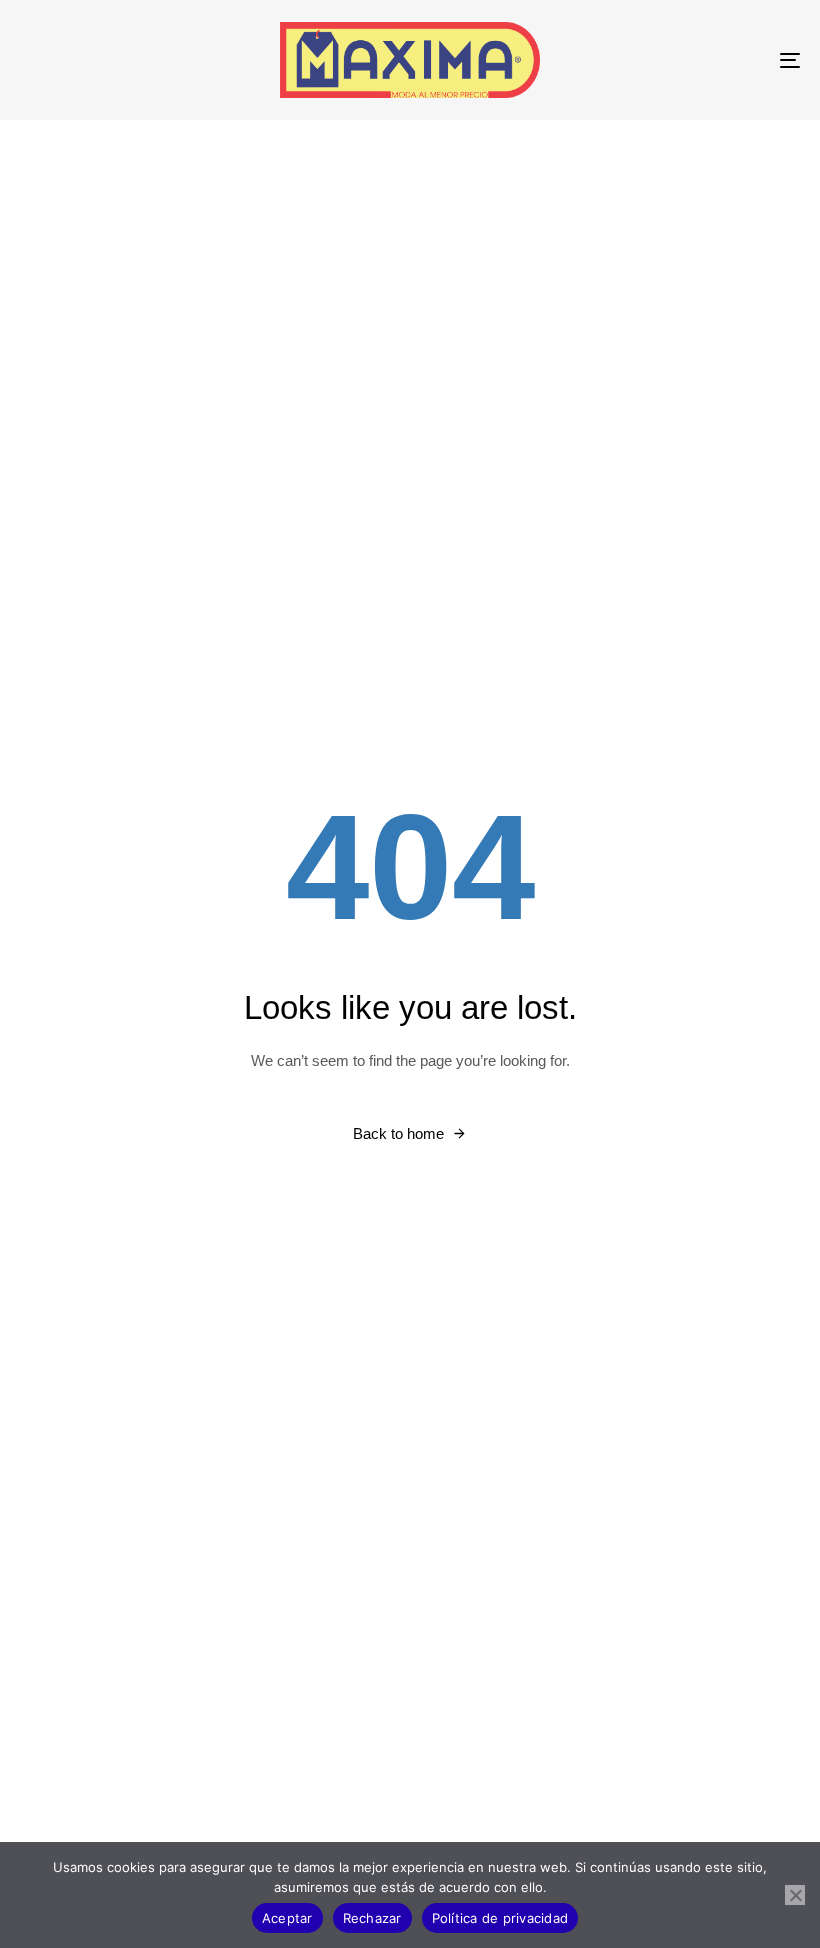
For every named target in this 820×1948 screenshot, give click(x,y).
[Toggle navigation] (670, 60)
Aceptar (287, 1918)
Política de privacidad (500, 1918)
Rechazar (372, 1918)
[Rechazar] (795, 1895)
